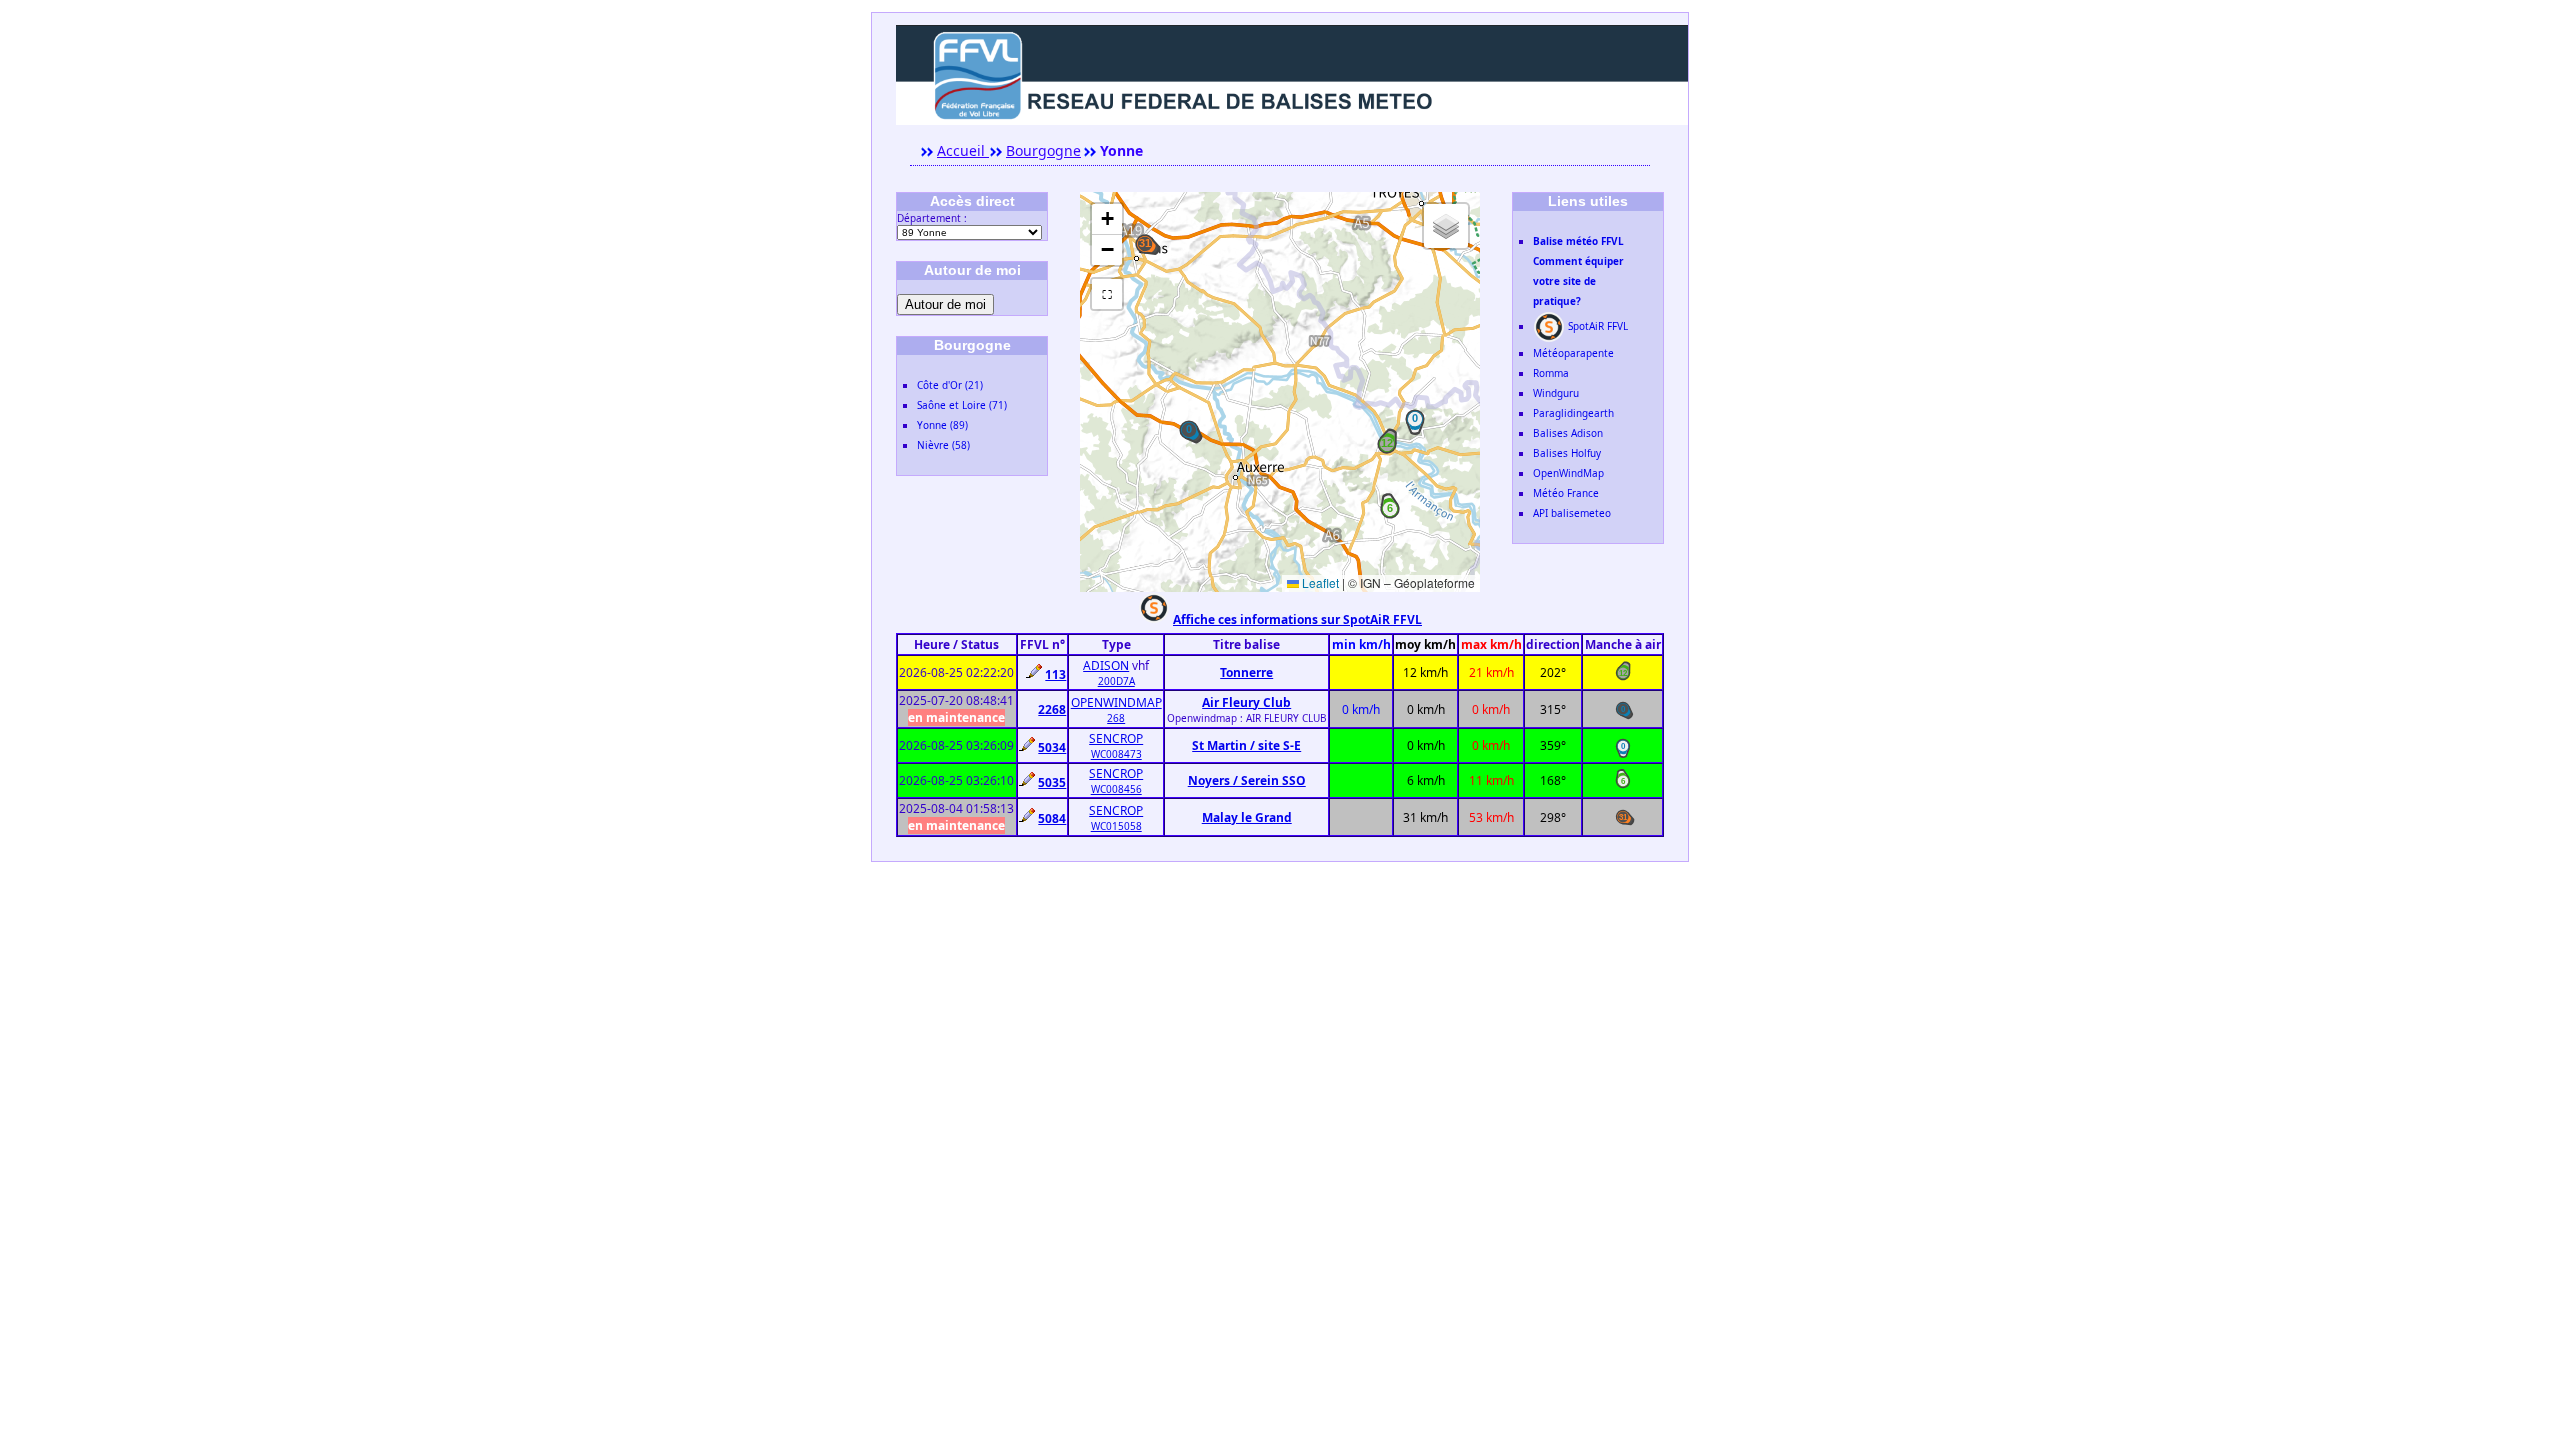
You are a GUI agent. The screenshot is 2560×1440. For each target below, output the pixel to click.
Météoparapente (1573, 353)
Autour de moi (945, 304)
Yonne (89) (942, 425)
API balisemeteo (1572, 513)
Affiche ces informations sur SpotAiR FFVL (1297, 619)
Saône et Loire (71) (962, 405)
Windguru (1556, 393)
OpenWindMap (1568, 473)
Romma (1551, 373)
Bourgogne (1043, 150)
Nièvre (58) (943, 445)
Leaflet (1319, 582)
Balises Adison (1568, 433)
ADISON (1106, 665)
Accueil (963, 150)
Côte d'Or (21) (950, 385)
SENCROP (1116, 738)
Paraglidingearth (1573, 413)
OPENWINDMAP (1116, 702)
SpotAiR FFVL (1596, 326)
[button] (1387, 444)
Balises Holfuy (1567, 453)
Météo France (1566, 493)
